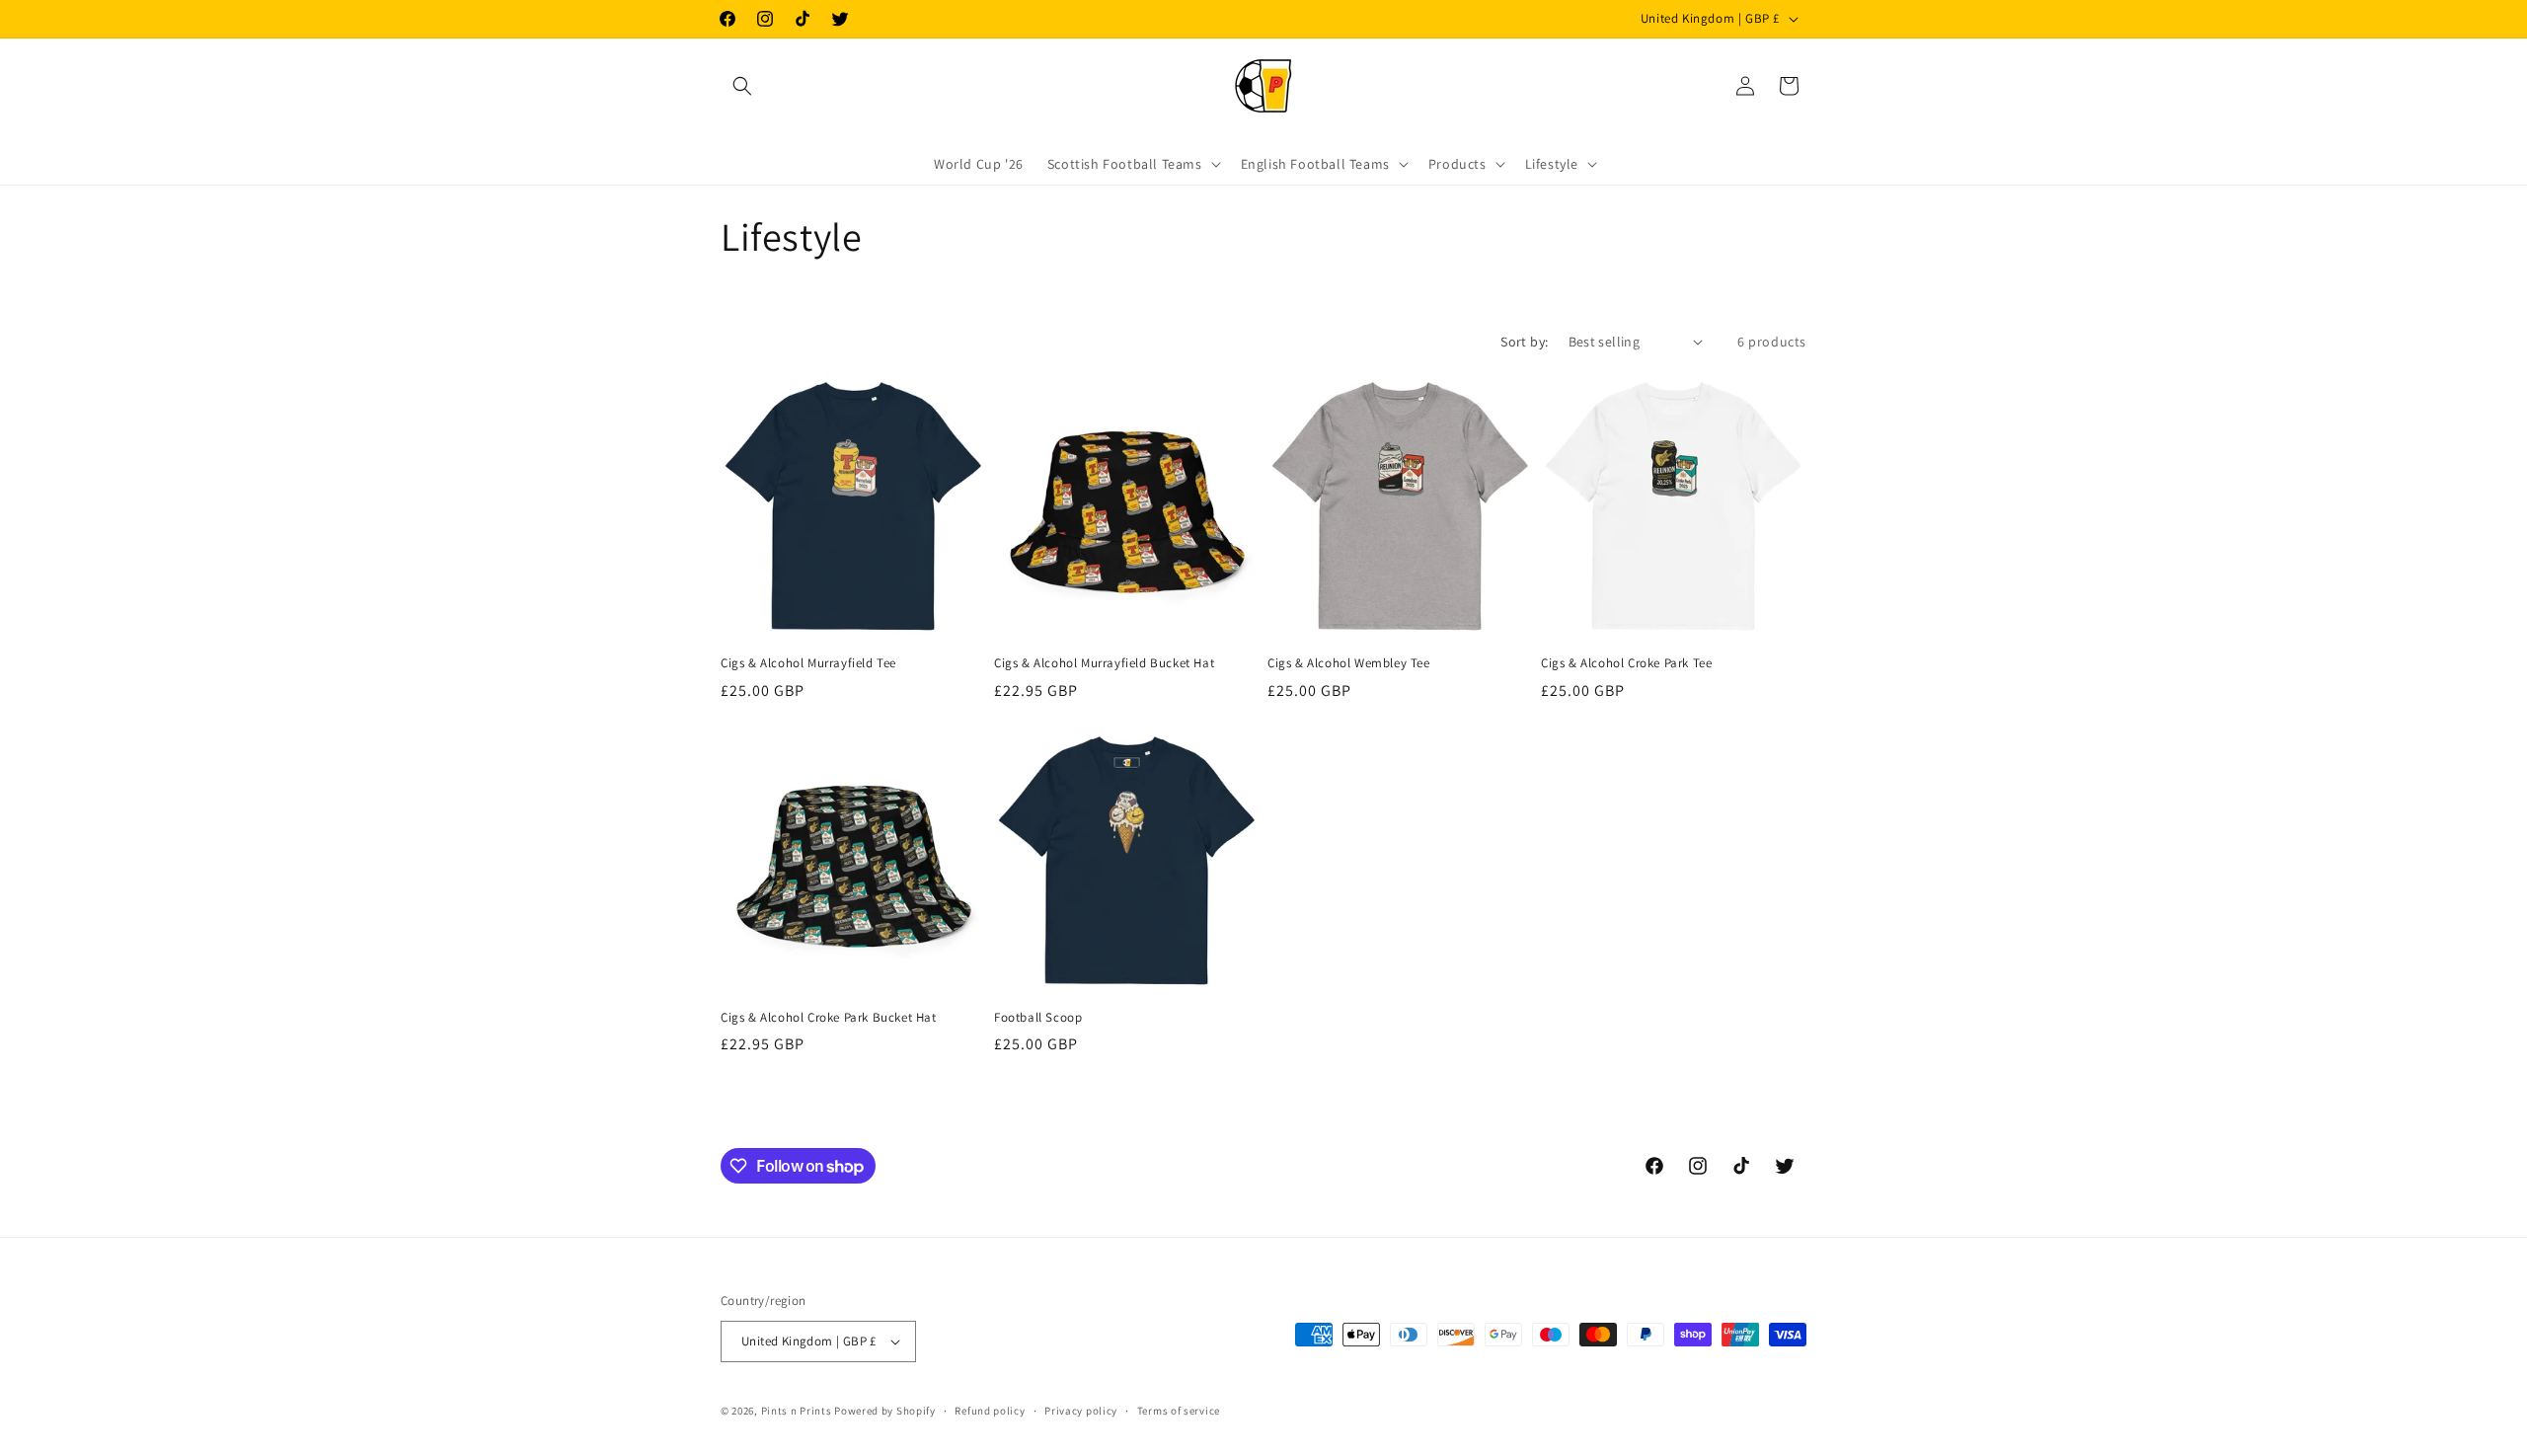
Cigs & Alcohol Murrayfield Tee (808, 663)
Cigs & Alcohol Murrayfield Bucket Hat (1104, 663)
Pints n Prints (797, 1411)
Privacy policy (1081, 1411)
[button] (742, 86)
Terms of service (1179, 1411)
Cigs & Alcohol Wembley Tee (1349, 663)
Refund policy (990, 1411)
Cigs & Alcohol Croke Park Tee (1626, 663)
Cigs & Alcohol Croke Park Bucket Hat (829, 1018)
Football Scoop (1038, 1018)
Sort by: (1524, 342)
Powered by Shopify (885, 1411)
